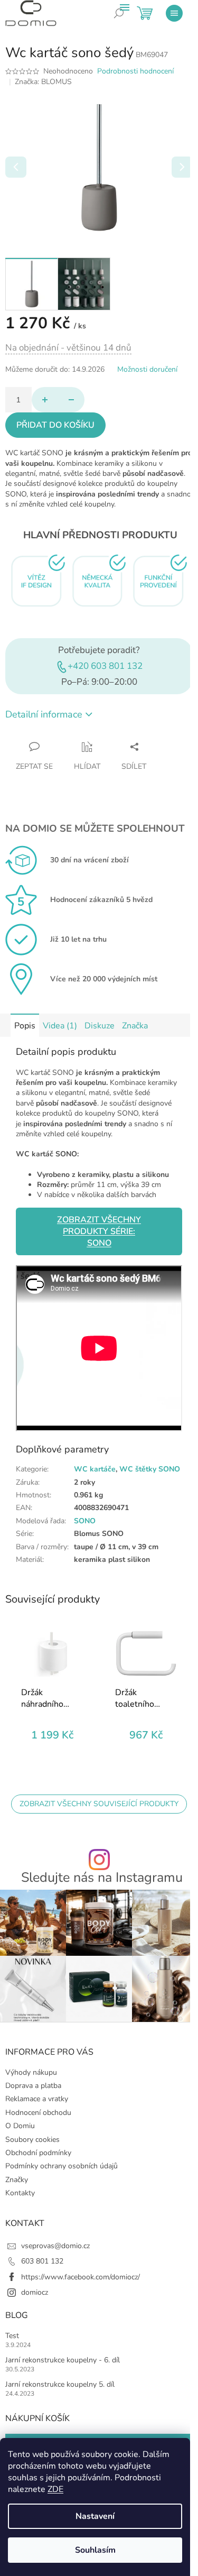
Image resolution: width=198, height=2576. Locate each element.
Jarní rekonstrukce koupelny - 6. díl (63, 2360)
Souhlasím (95, 2550)
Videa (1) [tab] (60, 1026)
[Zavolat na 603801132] (127, 21)
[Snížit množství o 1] (71, 400)
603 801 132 (42, 2261)
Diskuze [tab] (100, 1026)
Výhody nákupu (31, 2072)
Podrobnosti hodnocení (135, 71)
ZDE (55, 2489)
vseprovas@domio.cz (55, 2246)
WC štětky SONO (150, 1469)
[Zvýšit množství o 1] (45, 400)
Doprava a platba (33, 2086)
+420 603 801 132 (105, 666)
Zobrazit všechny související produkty (99, 1804)
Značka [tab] (135, 1026)
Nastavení (95, 2516)
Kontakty (20, 2193)
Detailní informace (44, 714)
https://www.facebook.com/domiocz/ (81, 2277)
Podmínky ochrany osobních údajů (62, 2166)
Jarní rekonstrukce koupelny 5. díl (60, 2384)
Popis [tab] (25, 1026)
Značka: (43, 82)
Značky (17, 2180)
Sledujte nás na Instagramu (102, 1878)
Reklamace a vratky (37, 2099)
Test (12, 2336)
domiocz (35, 2292)
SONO (85, 1521)
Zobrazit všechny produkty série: (99, 1231)
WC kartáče (95, 1469)
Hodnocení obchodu (38, 2113)
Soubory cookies (32, 2140)
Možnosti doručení (147, 369)
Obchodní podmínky (38, 2153)
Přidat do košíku (55, 425)
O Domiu (20, 2126)
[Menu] (174, 13)
